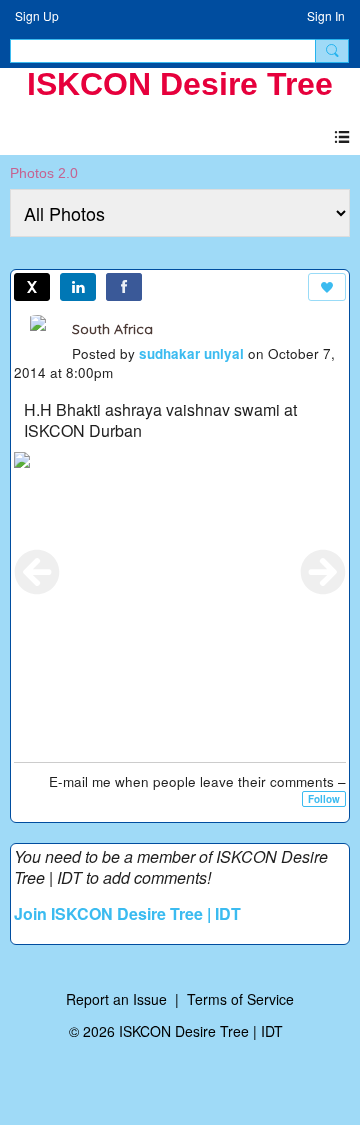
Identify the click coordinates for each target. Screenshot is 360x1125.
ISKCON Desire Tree (180, 84)
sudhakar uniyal (191, 353)
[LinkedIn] (78, 287)
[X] (32, 287)
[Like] (327, 287)
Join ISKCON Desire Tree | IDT (127, 913)
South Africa (112, 329)
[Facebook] (124, 287)
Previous (37, 572)
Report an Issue (116, 999)
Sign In (326, 15)
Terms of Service (240, 999)
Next (323, 572)
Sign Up (37, 15)
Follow (324, 799)
